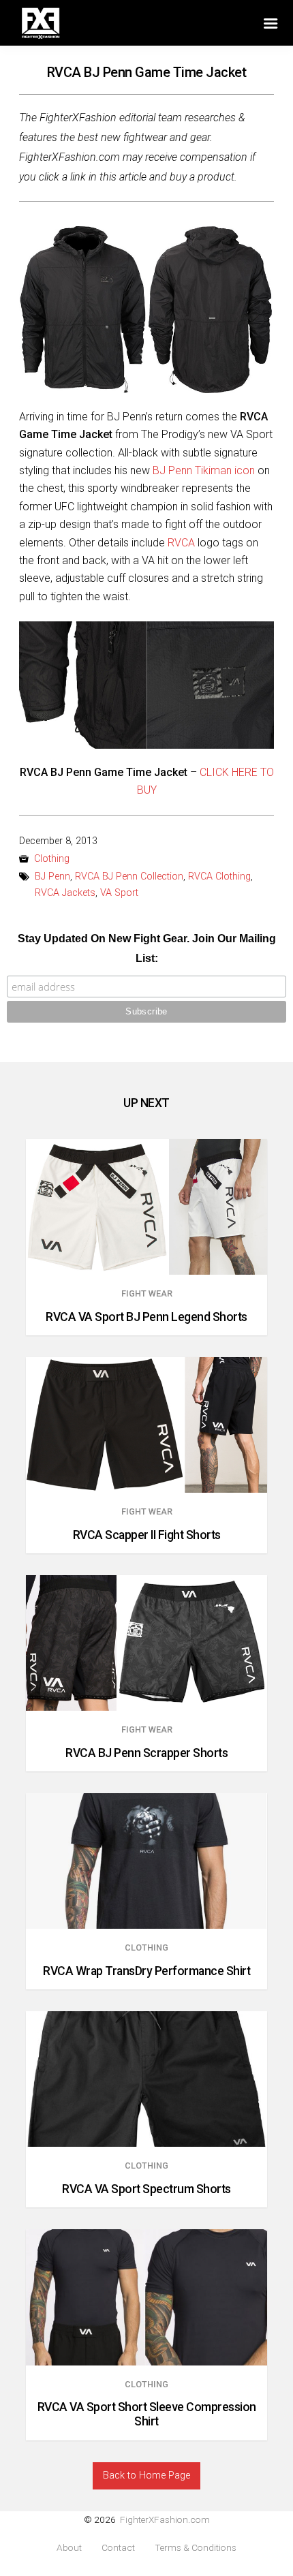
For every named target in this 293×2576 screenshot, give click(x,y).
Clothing (52, 859)
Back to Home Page (146, 2476)
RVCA (181, 543)
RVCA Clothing (219, 876)
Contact (118, 2548)
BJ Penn (52, 876)
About (69, 2548)
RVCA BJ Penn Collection (129, 876)
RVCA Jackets (65, 893)
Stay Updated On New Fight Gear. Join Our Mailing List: (147, 948)
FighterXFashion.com (165, 2519)
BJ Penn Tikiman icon (204, 470)
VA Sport (119, 893)
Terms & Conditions (196, 2548)
